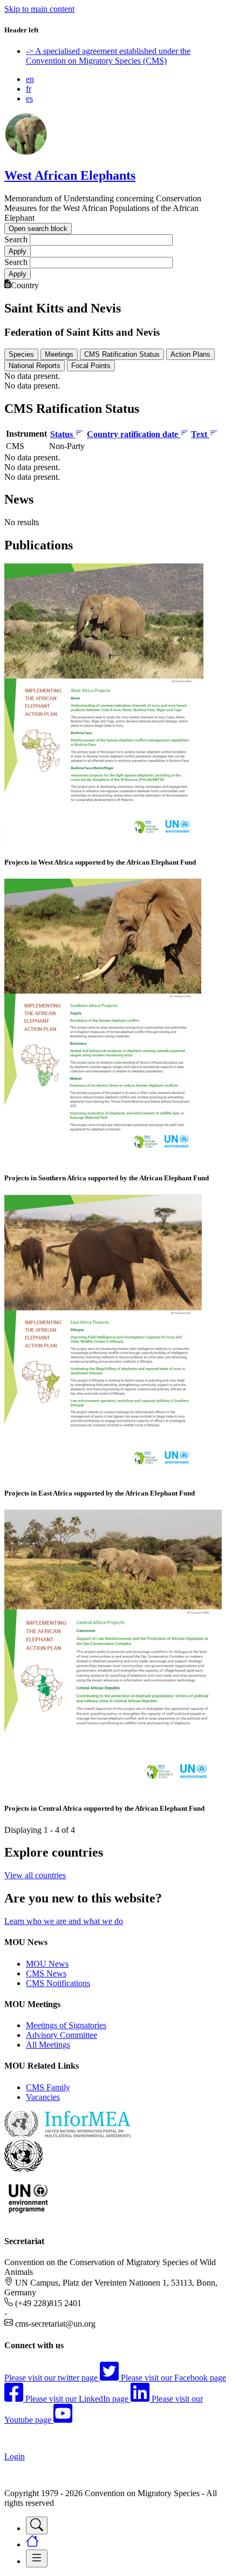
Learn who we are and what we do (64, 1921)
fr (29, 89)
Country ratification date (134, 434)
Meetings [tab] (59, 354)
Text (200, 434)
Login (15, 2456)
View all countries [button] (35, 1875)
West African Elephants (70, 175)
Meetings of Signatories (66, 2025)
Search (16, 239)
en (30, 79)
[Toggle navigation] (37, 2526)
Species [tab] (21, 354)
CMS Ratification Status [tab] (122, 354)
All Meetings (48, 2045)
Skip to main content (39, 9)
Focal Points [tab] (91, 366)
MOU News (47, 1964)
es (29, 98)
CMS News (46, 1973)
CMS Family (48, 2087)
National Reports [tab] (35, 366)
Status (63, 434)
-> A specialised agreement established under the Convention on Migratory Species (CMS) (108, 56)
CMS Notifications (58, 1983)
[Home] (26, 152)
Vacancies (43, 2097)
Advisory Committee (62, 2035)
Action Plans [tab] (190, 354)
